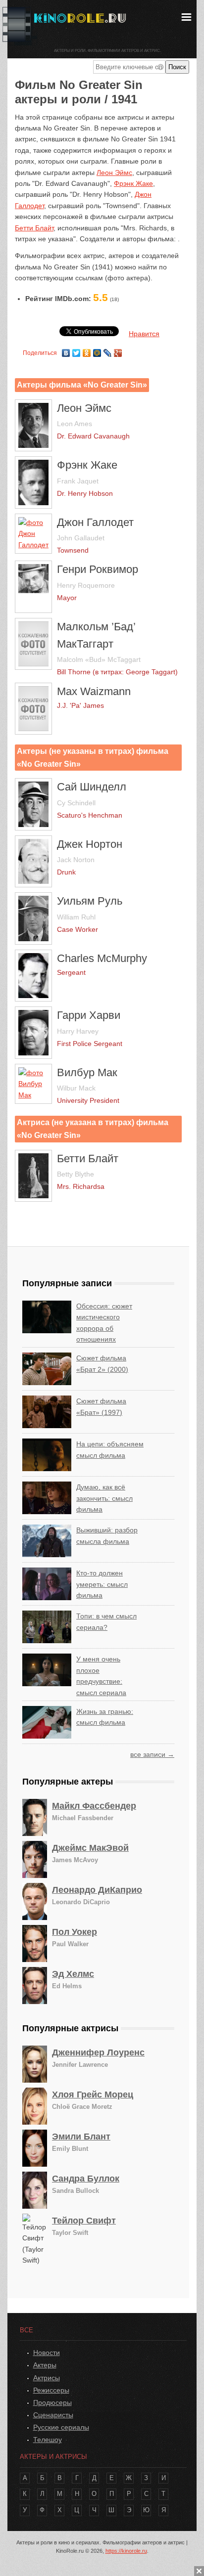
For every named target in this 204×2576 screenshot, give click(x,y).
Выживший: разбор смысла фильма (107, 1535)
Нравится (144, 334)
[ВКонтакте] (66, 350)
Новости (47, 2353)
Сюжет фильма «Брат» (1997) (101, 1406)
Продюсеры (52, 2402)
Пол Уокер (75, 1932)
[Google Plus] (118, 350)
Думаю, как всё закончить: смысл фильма (104, 1498)
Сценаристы (53, 2415)
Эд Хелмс (73, 1974)
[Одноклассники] (87, 350)
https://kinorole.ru (126, 2551)
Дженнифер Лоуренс (98, 2052)
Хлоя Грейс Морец (93, 2095)
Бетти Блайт (34, 228)
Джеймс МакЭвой (90, 1848)
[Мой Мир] (97, 350)
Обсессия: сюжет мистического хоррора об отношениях (104, 1323)
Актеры (45, 2365)
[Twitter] (76, 350)
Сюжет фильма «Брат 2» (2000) (102, 1363)
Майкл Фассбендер (94, 1806)
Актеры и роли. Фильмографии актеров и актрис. (107, 51)
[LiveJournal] (108, 350)
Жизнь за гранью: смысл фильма (105, 1717)
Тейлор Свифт (84, 2221)
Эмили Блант (81, 2137)
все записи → (152, 1754)
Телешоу (48, 2440)
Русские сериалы (61, 2427)
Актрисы (47, 2378)
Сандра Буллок (86, 2179)
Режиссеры (51, 2390)
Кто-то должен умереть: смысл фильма (102, 1584)
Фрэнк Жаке (133, 183)
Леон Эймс (114, 173)
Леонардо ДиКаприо (97, 1890)
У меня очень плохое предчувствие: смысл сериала (101, 1676)
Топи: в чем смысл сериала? (106, 1621)
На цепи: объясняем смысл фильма (110, 1449)
